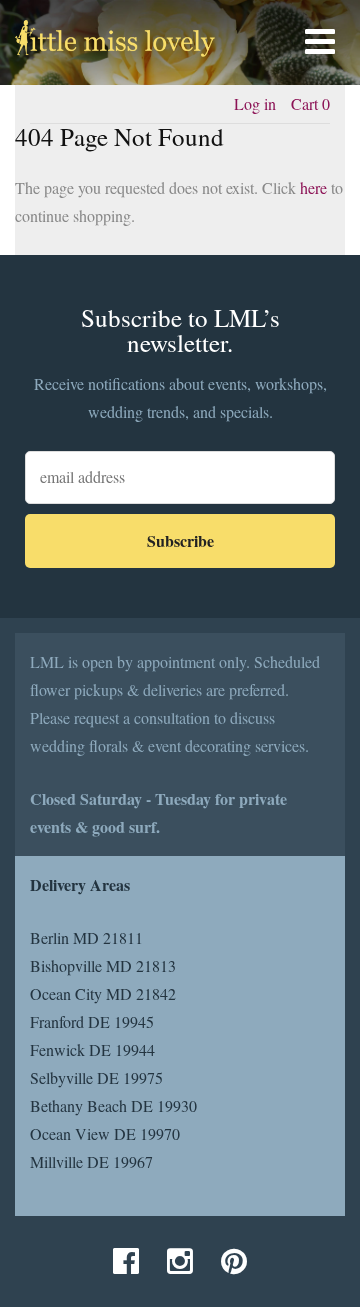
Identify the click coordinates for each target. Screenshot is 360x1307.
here (313, 187)
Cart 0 (310, 103)
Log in (255, 103)
